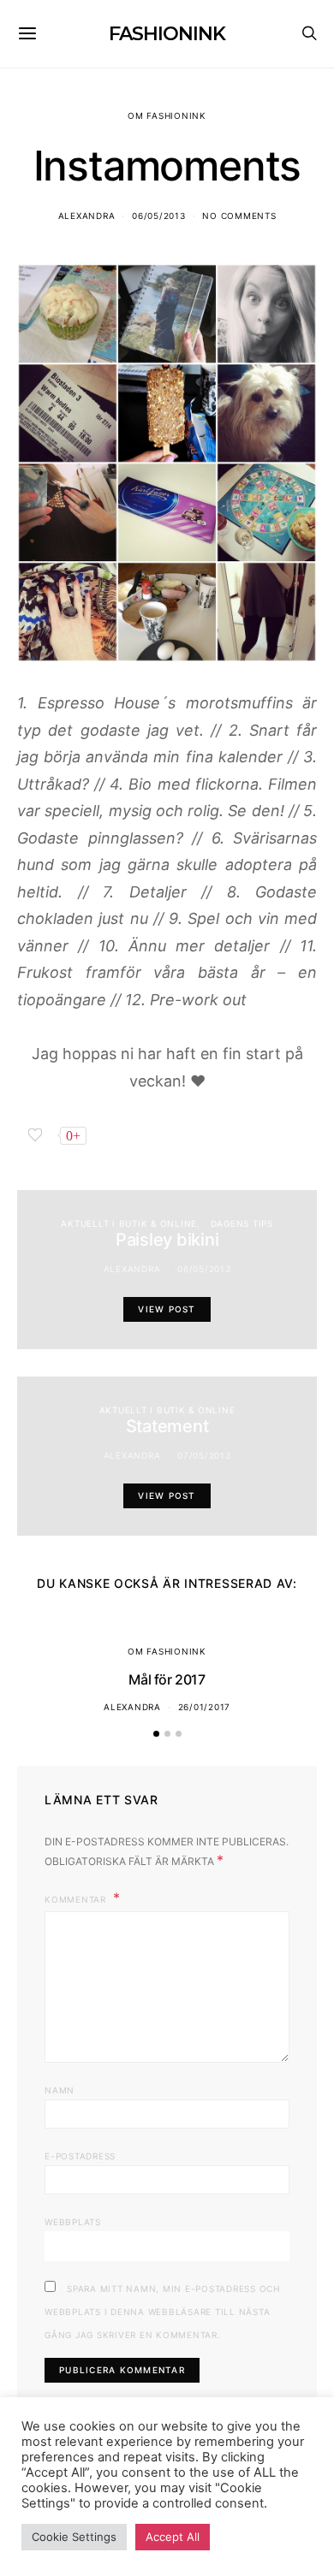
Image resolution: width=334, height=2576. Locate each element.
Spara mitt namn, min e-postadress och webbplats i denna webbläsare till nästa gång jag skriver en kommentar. (162, 2312)
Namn (60, 2090)
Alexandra (87, 216)
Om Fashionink (167, 115)
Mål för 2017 (167, 1679)
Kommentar (77, 1899)
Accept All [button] (173, 2537)
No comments (239, 216)
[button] (156, 1734)
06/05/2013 (159, 216)
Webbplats (73, 2222)
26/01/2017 (205, 1707)
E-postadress (80, 2156)
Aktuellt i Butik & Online (129, 1223)
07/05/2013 (204, 1455)
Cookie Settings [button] (74, 2537)
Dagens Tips (242, 1223)
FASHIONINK (167, 34)
